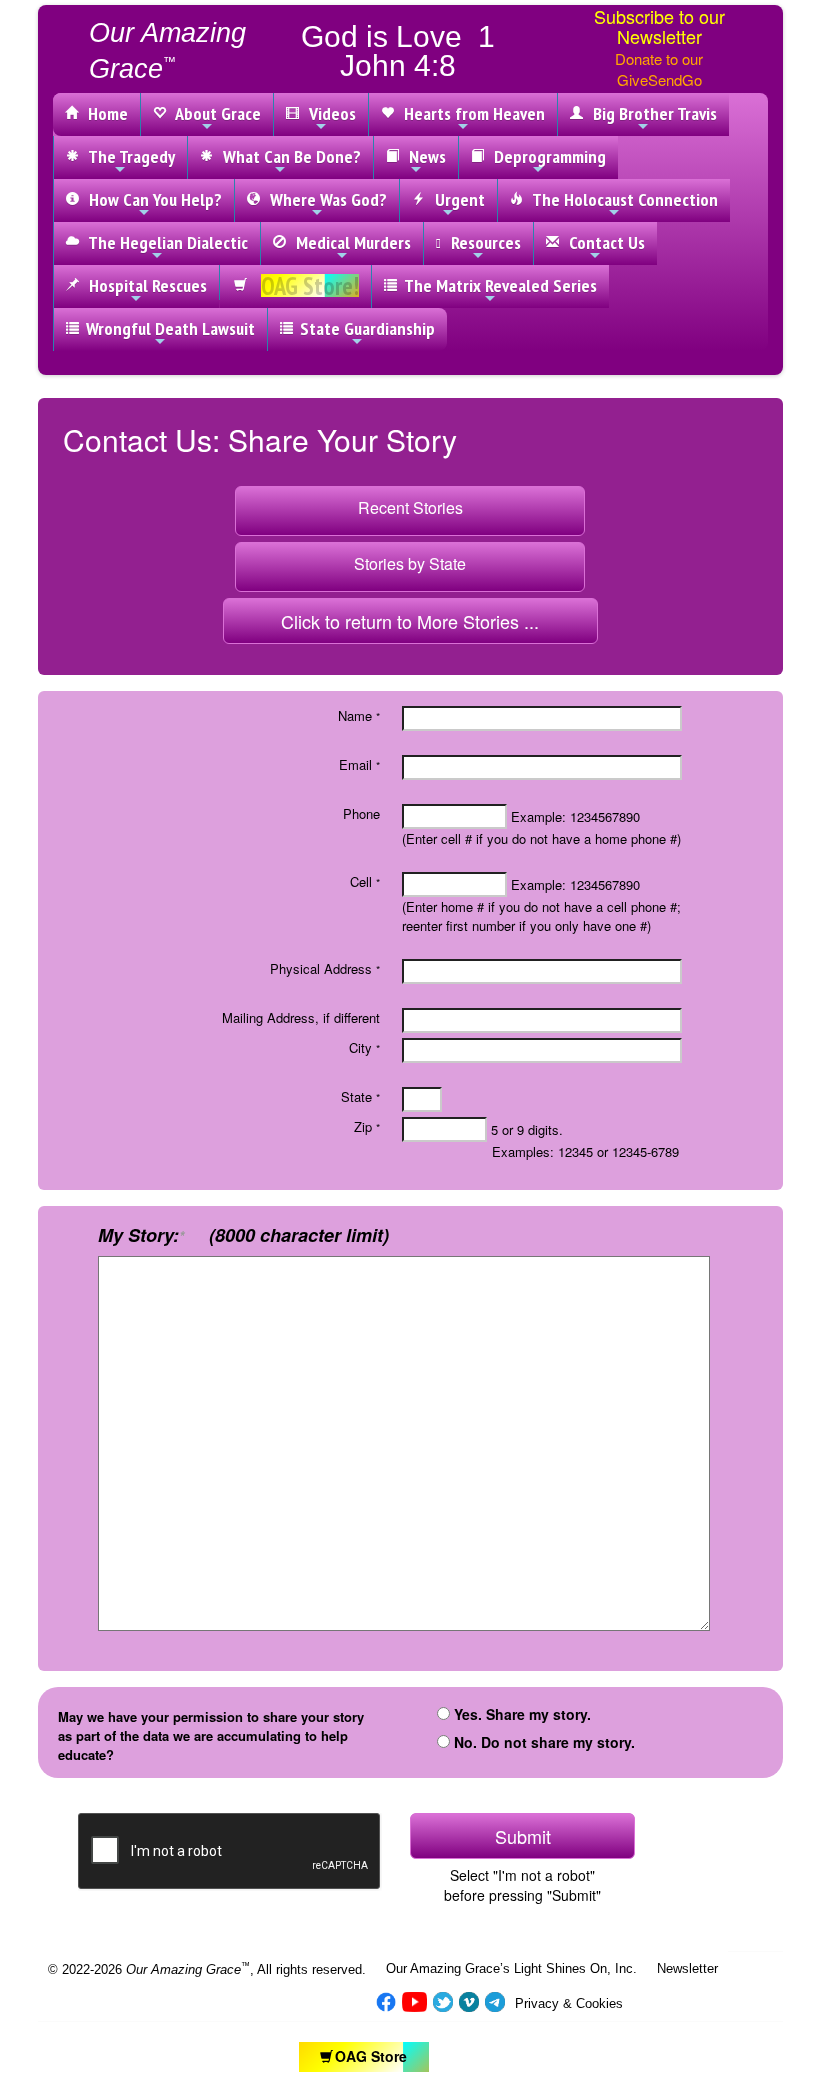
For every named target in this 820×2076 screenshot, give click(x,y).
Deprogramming (546, 156)
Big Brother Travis (651, 113)
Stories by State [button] (410, 563)
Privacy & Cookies (569, 2003)
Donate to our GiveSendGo (659, 69)
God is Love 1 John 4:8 (398, 51)
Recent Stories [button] (410, 507)
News (423, 156)
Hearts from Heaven (470, 113)
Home (104, 113)
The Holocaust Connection (621, 199)
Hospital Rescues (144, 285)
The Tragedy (128, 156)
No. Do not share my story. (542, 1742)
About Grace (214, 113)
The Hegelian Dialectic (164, 242)
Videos (328, 113)
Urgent (456, 199)
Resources (482, 242)
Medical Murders (349, 242)
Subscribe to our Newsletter (659, 26)
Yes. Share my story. (524, 1714)
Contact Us (603, 242)
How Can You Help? (151, 199)
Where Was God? (324, 199)
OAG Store (371, 2056)
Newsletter (687, 1968)
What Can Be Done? (288, 156)
